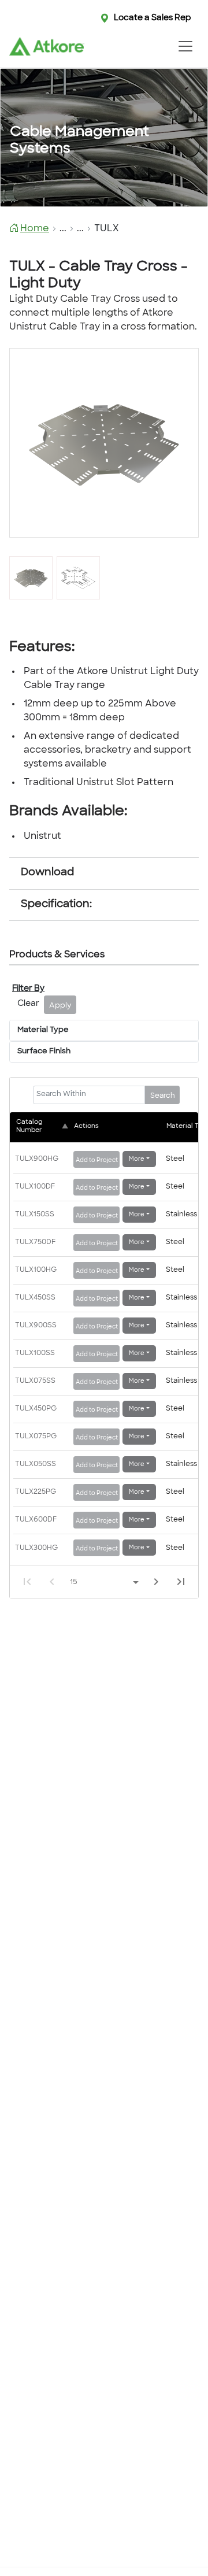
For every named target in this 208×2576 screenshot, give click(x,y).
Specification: (56, 905)
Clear (28, 1004)
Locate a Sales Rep (153, 18)
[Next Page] (156, 1582)
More (137, 1159)
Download (47, 873)
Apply (60, 1006)
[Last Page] (181, 1582)
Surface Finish (44, 1052)
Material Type (43, 1030)
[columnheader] (43, 1127)
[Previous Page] (52, 1582)
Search (163, 1096)
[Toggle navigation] (185, 46)
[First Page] (27, 1582)
